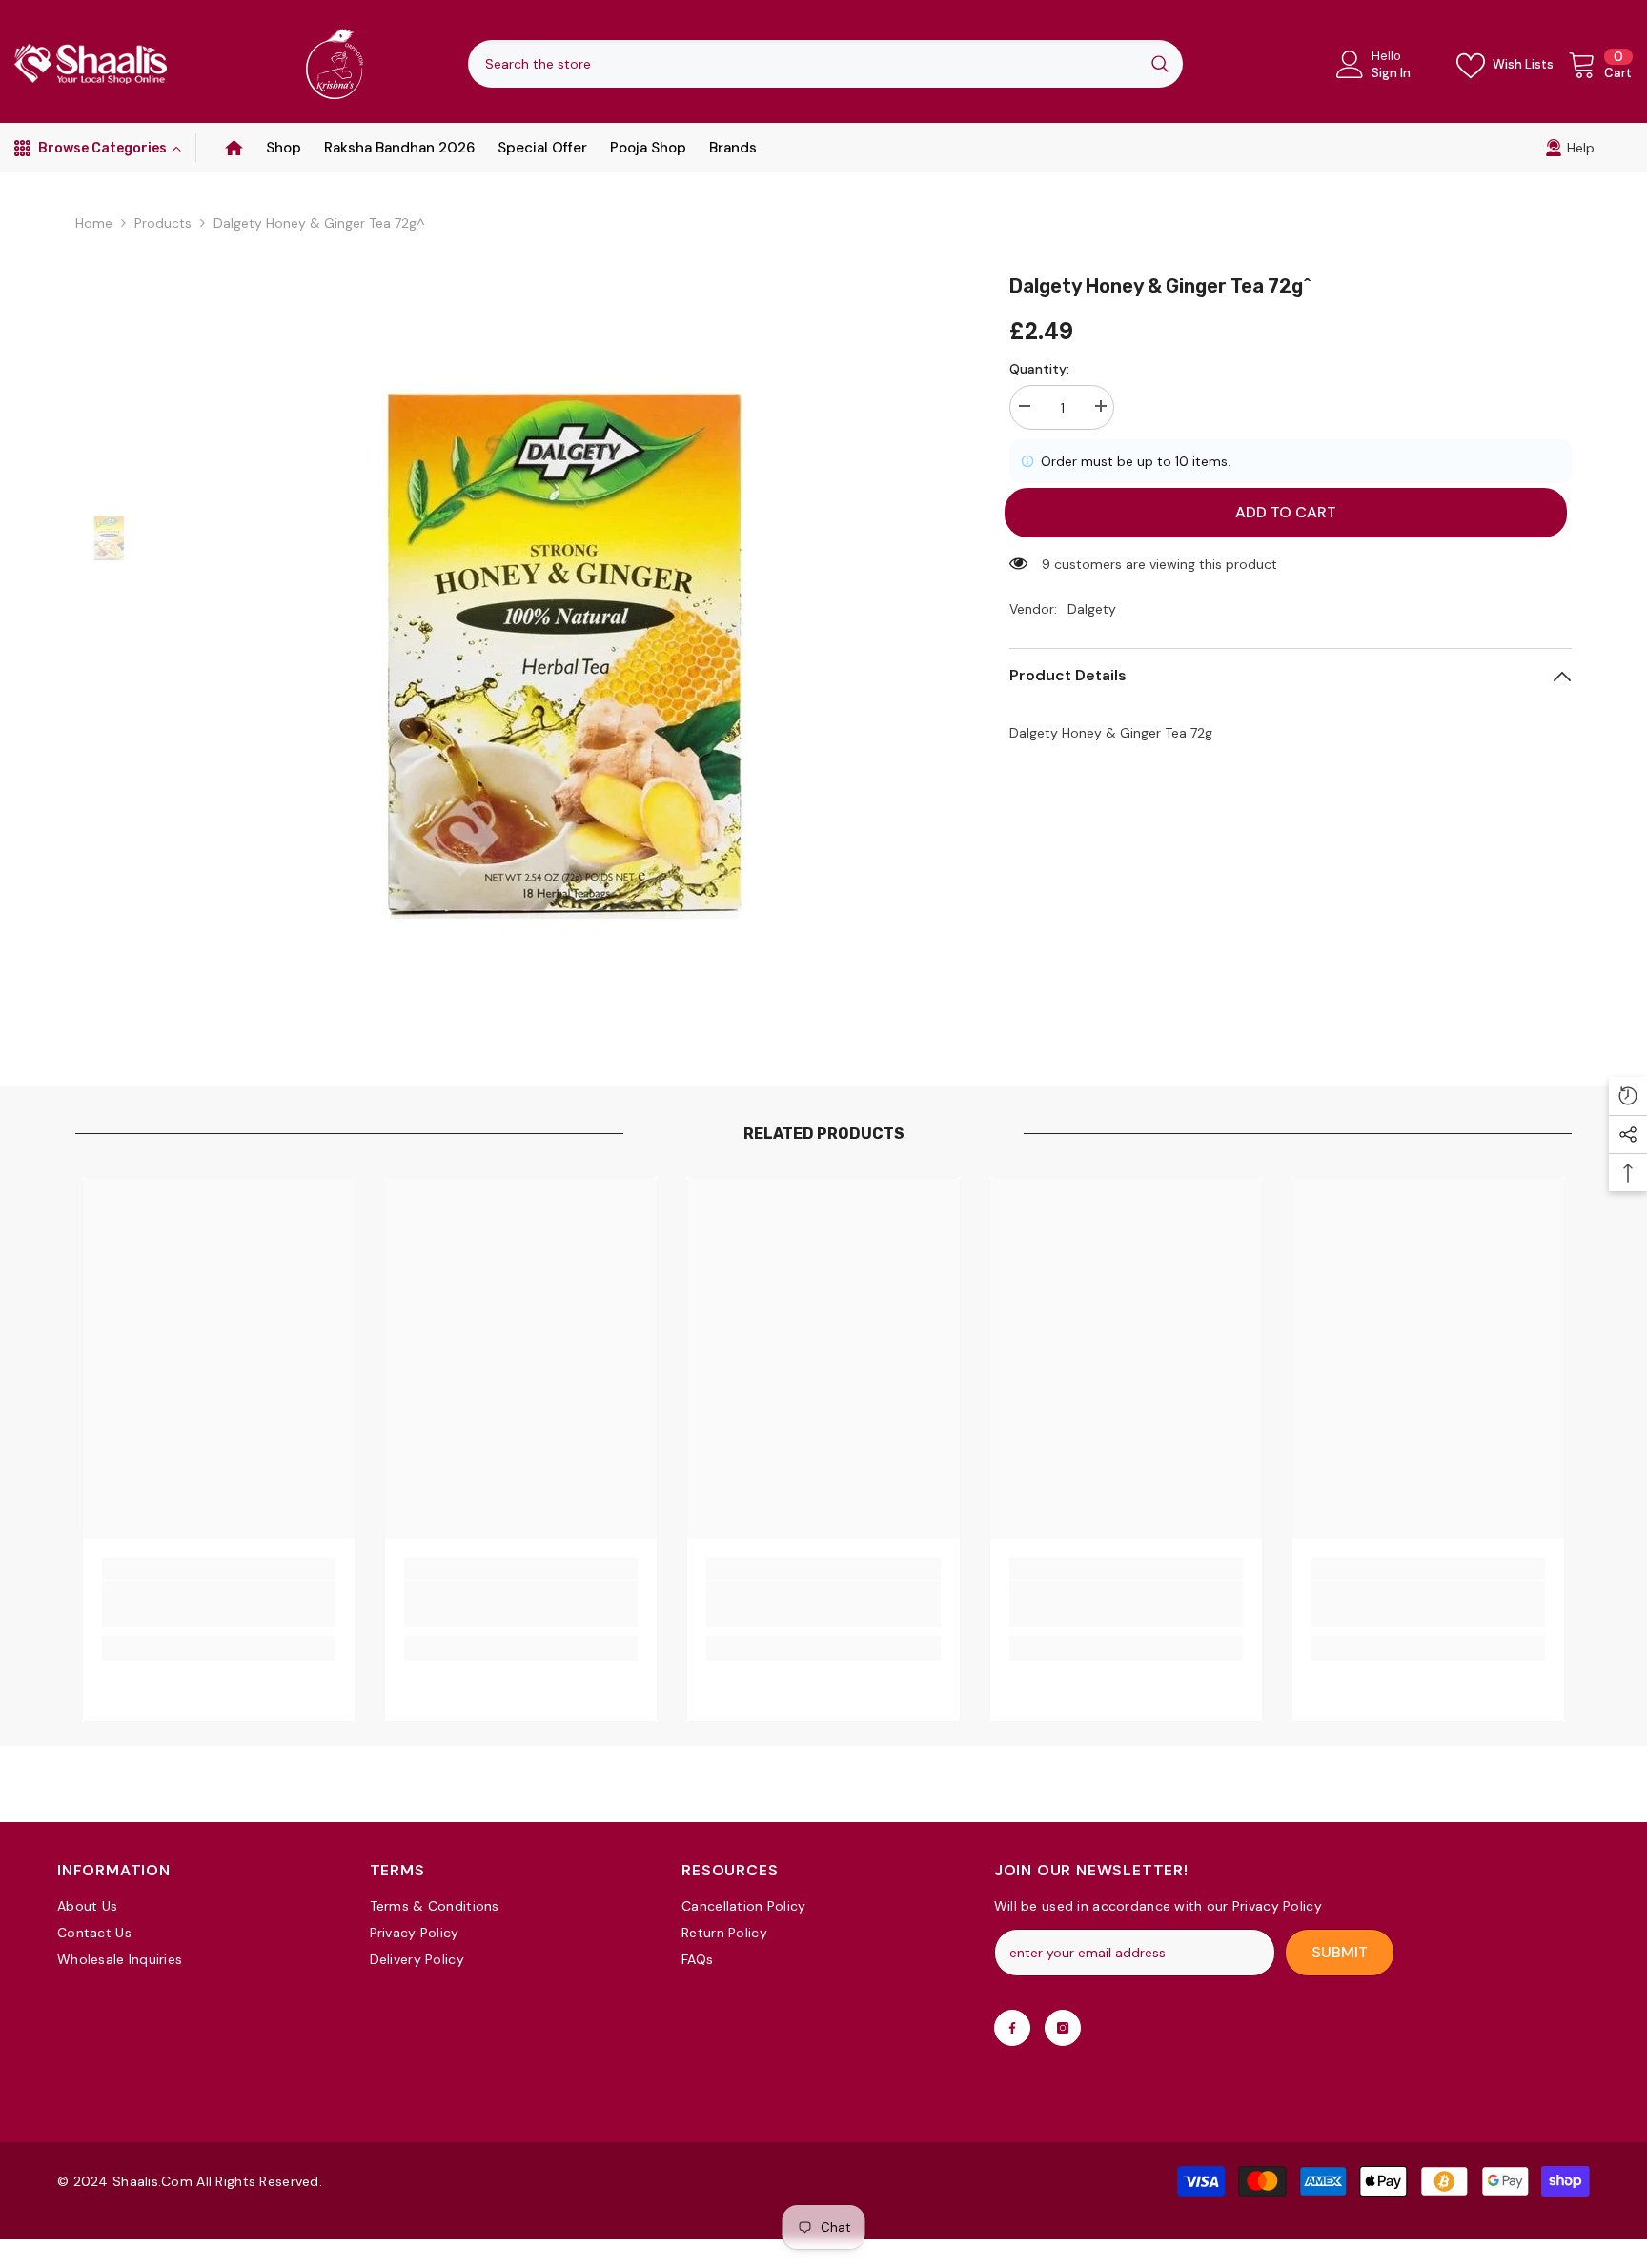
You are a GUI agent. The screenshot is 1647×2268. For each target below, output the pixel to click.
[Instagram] (1063, 2028)
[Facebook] (1012, 2028)
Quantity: (1039, 369)
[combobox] (803, 64)
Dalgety (1092, 609)
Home (94, 223)
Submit (1340, 1952)
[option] (561, 653)
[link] (1570, 148)
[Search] (825, 64)
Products (163, 223)
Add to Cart (1291, 512)
